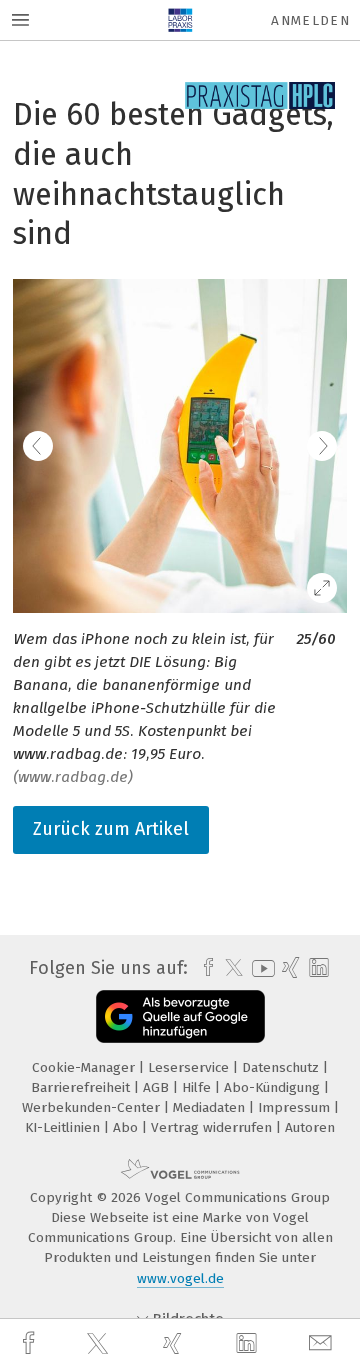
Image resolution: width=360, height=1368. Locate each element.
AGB (158, 1087)
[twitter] (100, 1344)
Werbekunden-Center (93, 1107)
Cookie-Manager (85, 1067)
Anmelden (310, 20)
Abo (127, 1127)
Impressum (296, 1107)
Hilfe (198, 1087)
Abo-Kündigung (274, 1087)
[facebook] (31, 1343)
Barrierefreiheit (82, 1087)
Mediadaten (211, 1107)
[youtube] (260, 968)
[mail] (323, 1343)
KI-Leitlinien (64, 1127)
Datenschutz (282, 1067)
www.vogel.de (180, 1278)
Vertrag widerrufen (213, 1127)
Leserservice (190, 1067)
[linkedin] (249, 1344)
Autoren (310, 1127)
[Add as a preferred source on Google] (180, 1016)
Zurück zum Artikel (111, 829)
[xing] (175, 1343)
